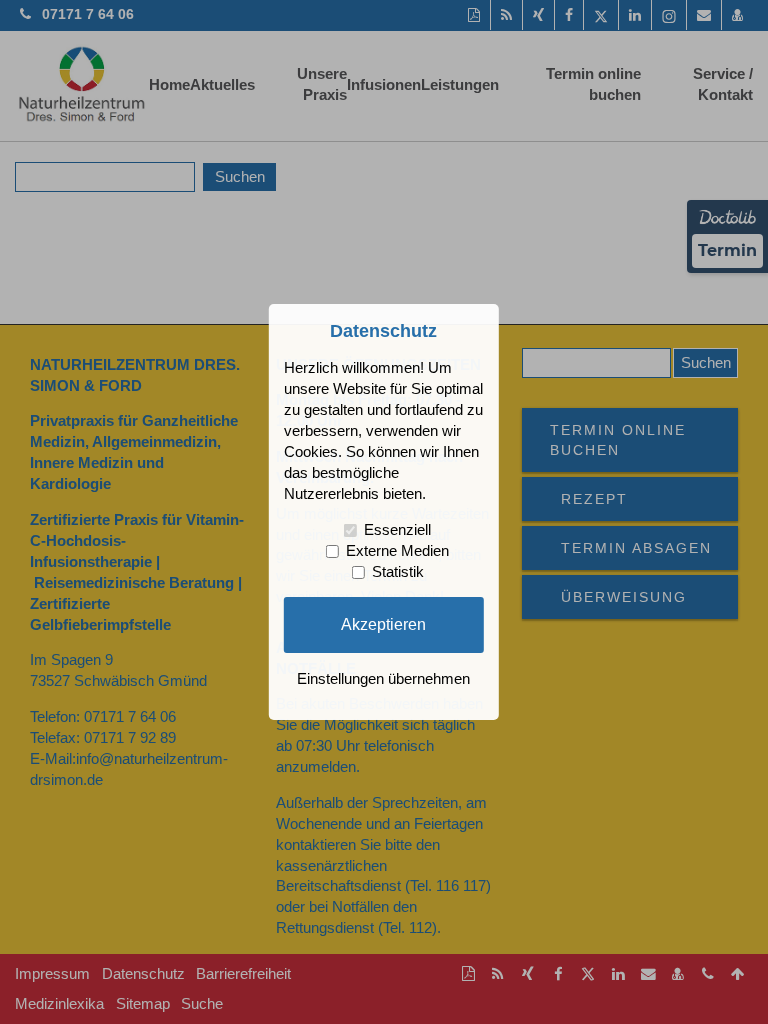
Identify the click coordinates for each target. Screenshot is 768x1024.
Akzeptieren (383, 624)
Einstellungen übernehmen (383, 679)
